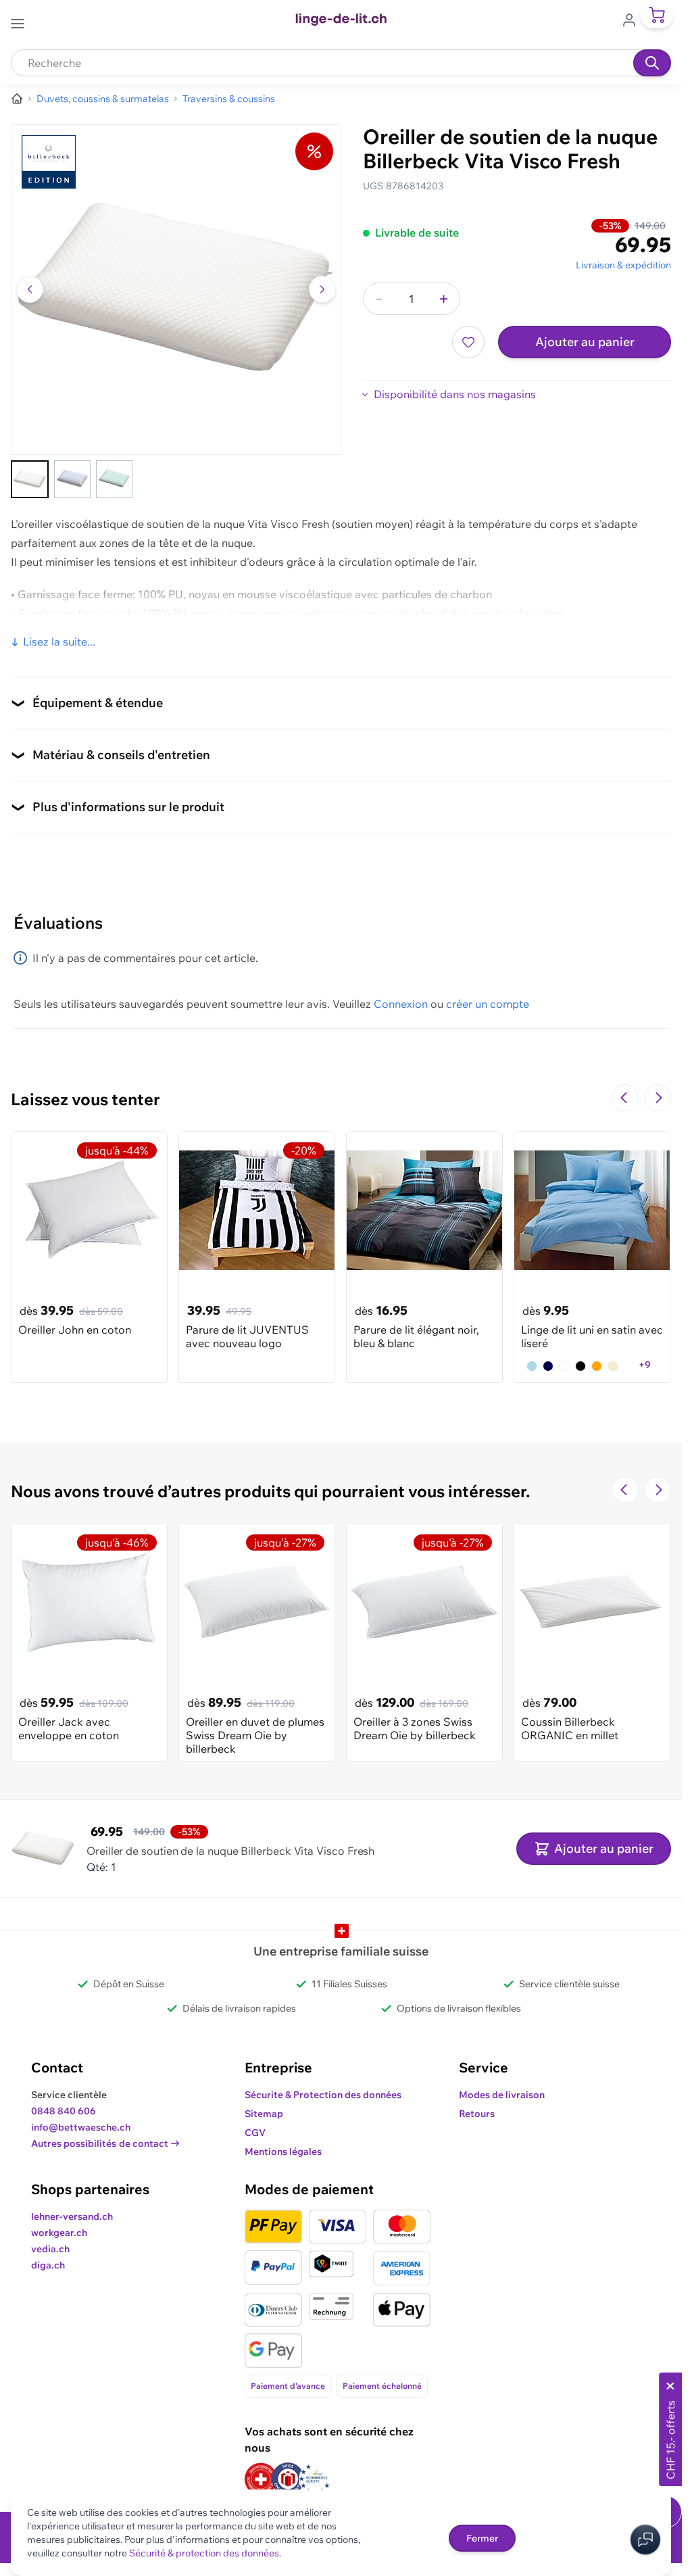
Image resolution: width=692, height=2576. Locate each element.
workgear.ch (59, 2233)
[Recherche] (652, 63)
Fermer (482, 2538)
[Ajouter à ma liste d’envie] (468, 342)
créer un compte (488, 1004)
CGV (255, 2133)
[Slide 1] (30, 479)
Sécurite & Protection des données (323, 2095)
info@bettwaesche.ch (81, 2127)
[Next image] (322, 289)
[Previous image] (30, 289)
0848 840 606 (64, 2111)
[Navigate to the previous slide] (625, 1098)
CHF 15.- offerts (670, 2440)
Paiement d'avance (288, 2386)
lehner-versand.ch (72, 2216)
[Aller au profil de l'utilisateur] (633, 19)
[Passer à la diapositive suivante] (658, 1098)
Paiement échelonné (382, 2386)
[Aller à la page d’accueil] (17, 99)
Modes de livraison (502, 2095)
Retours (477, 2114)
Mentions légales (283, 2152)
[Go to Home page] (341, 20)
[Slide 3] (114, 479)
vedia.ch (50, 2249)
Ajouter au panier (585, 342)
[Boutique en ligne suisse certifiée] (261, 2479)
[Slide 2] (72, 479)
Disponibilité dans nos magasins (455, 394)
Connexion (401, 1004)
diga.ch (48, 2265)
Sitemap (264, 2114)
